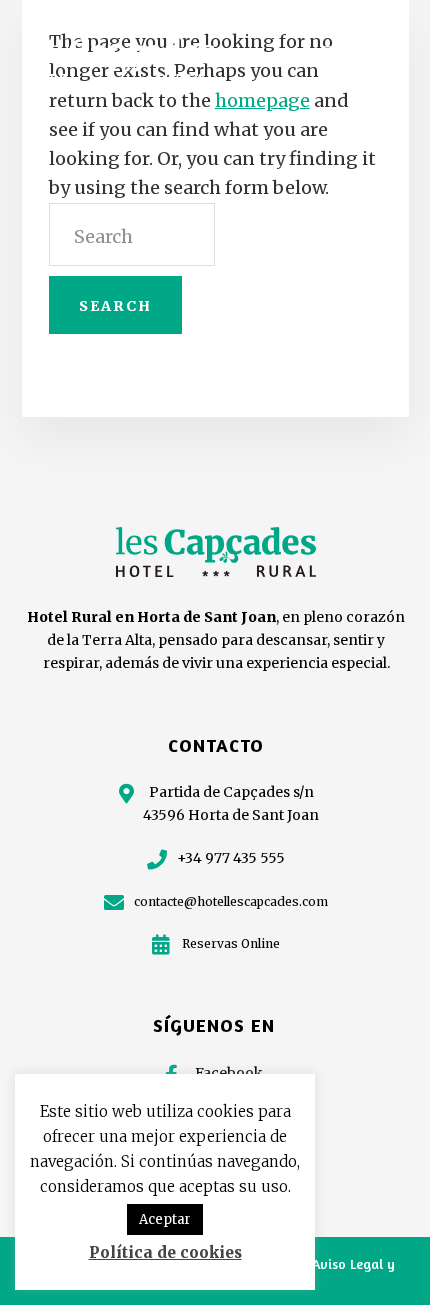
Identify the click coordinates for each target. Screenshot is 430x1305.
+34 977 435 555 (231, 858)
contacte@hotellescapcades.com (231, 901)
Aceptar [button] (165, 1219)
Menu (376, 51)
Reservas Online (231, 943)
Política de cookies (165, 1252)
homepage (262, 100)
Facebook (229, 1073)
